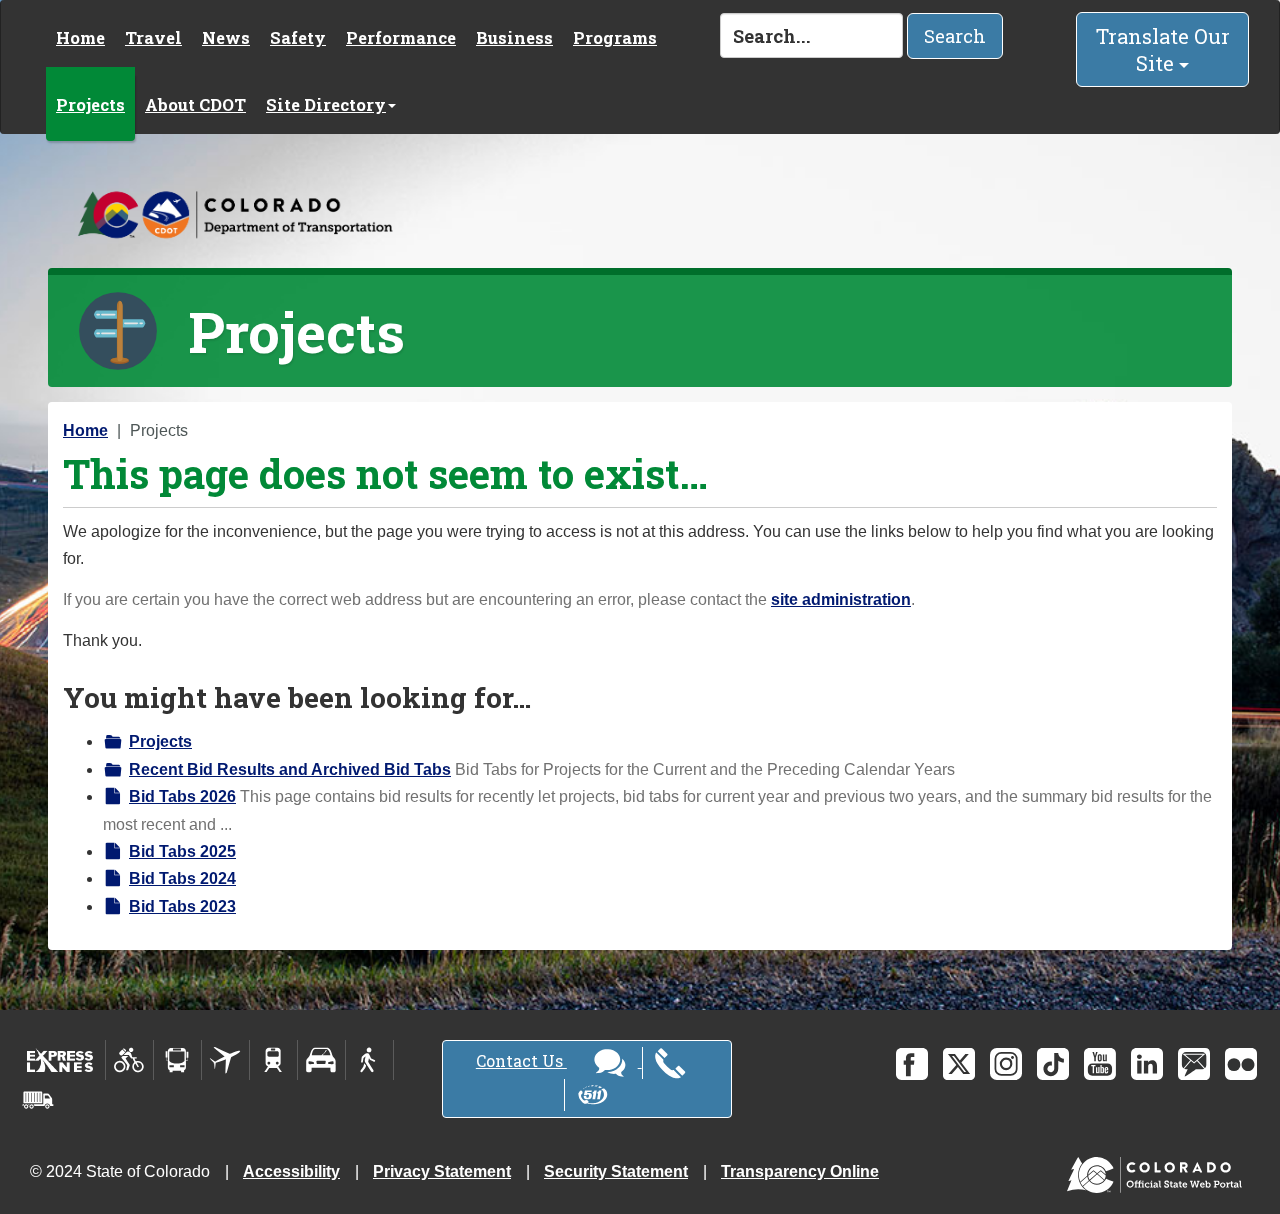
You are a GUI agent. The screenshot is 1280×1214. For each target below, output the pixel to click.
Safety (298, 37)
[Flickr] (1241, 1064)
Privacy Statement (442, 1171)
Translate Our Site (1163, 49)
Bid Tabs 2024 (182, 878)
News (226, 37)
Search (955, 36)
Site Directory (326, 104)
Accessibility (291, 1171)
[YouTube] (1100, 1064)
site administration (841, 599)
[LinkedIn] (1147, 1064)
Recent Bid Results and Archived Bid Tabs (290, 769)
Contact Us (521, 1060)
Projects (90, 104)
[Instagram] (1006, 1064)
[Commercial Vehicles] (38, 1100)
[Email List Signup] (1194, 1064)
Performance (401, 37)
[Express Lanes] (60, 1060)
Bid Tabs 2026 (182, 796)
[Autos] (321, 1060)
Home (80, 37)
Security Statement (616, 1171)
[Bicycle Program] (129, 1060)
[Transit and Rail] (177, 1060)
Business (514, 37)
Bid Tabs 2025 (182, 851)
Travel (153, 37)
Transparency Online (800, 1171)
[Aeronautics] (225, 1060)
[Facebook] (912, 1064)
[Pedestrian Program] (369, 1060)
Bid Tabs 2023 (182, 906)
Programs (615, 37)
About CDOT (195, 104)
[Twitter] (959, 1064)
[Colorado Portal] (1158, 1170)
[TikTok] (1053, 1064)
